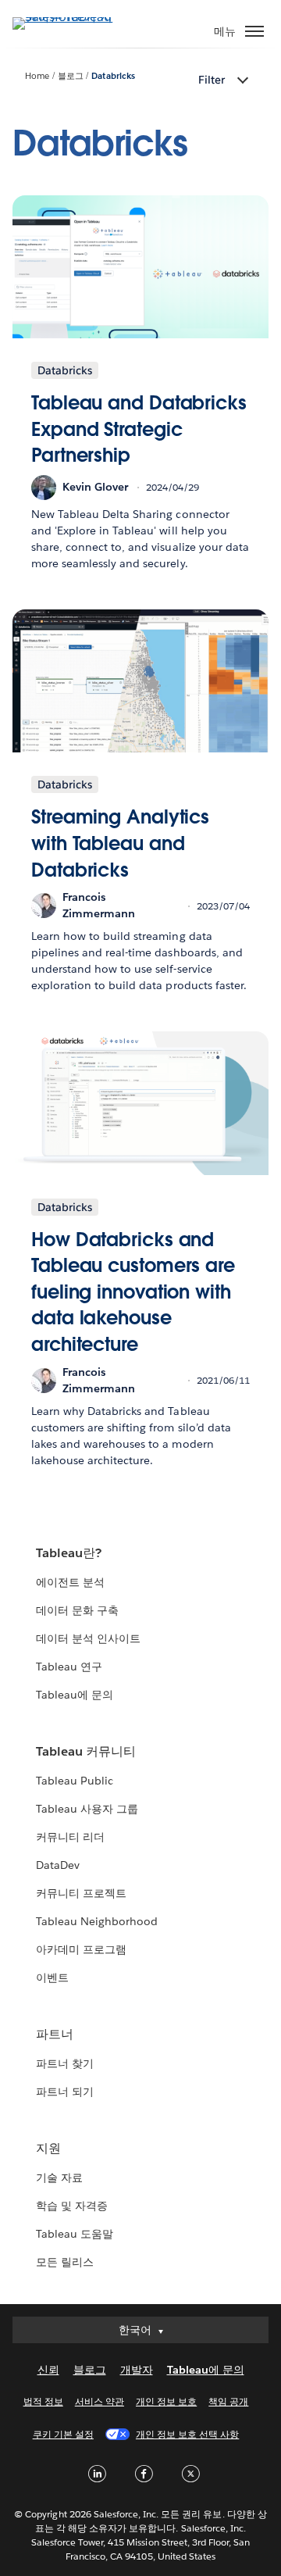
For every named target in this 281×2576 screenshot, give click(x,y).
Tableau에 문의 (75, 1695)
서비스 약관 (100, 2401)
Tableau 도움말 (75, 2234)
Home (37, 76)
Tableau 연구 (69, 1667)
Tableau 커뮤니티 (86, 1751)
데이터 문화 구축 (77, 1610)
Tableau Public (75, 1781)
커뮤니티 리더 (70, 1837)
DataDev (58, 1865)
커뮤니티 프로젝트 (81, 1893)
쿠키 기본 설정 (63, 2434)
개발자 (137, 2370)
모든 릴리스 (65, 2262)
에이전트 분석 (70, 1582)
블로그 (71, 76)
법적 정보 (43, 2401)
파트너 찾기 (65, 2063)
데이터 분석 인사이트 (88, 1638)
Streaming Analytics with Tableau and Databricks (120, 843)
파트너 (55, 2034)
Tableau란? (69, 1553)
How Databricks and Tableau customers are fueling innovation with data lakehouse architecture (133, 1292)
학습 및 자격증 (72, 2206)
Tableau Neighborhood (97, 1921)
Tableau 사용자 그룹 (87, 1809)
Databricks (113, 76)
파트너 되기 (65, 2092)
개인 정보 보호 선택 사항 (187, 2434)
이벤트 (52, 1978)
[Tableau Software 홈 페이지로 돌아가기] (67, 17)
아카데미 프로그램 (81, 1949)
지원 (48, 2148)
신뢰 (48, 2370)
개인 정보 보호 (166, 2401)
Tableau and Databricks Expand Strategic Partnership (139, 429)
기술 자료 (59, 2178)
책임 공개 (228, 2401)
